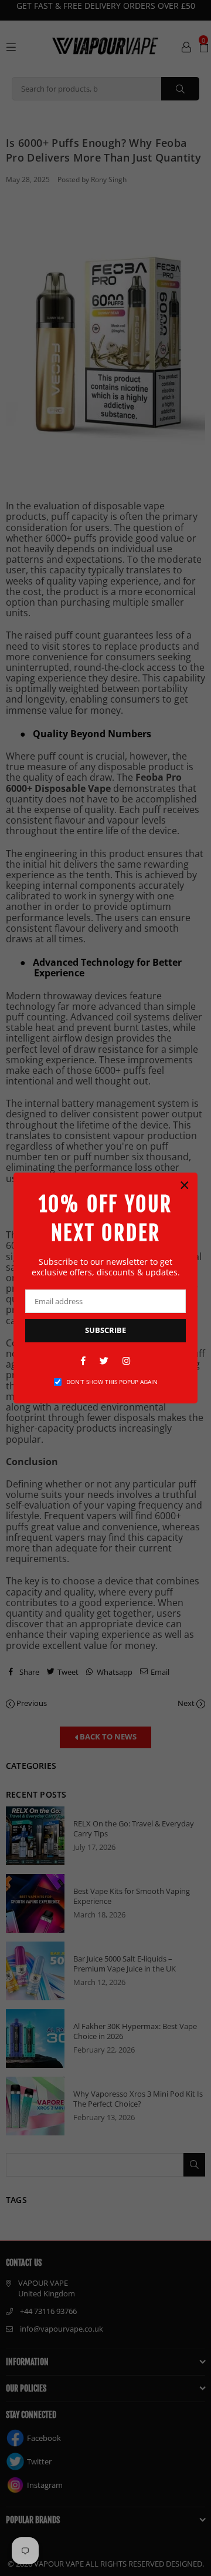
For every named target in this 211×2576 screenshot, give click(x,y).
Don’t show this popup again (112, 1382)
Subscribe (105, 1330)
